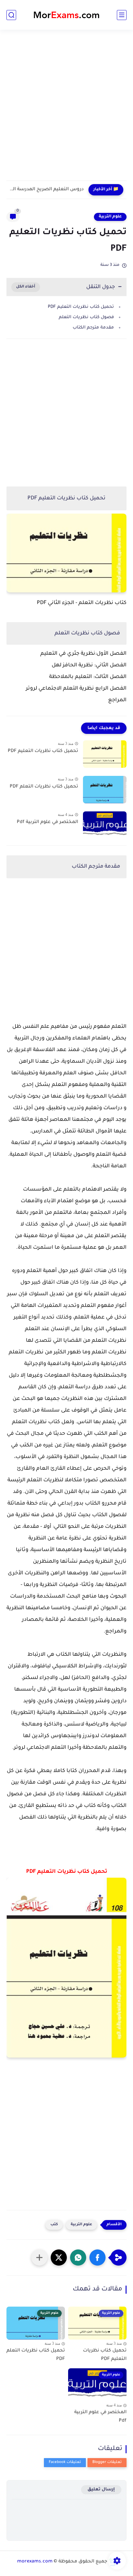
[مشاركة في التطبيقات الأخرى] (39, 2258)
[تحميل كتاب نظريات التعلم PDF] (105, 790)
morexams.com (35, 2562)
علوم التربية (110, 217)
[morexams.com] (66, 15)
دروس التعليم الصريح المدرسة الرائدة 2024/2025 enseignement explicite (47, 190)
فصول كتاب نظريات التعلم (86, 317)
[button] (97, 2258)
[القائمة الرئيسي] (122, 15)
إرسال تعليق (101, 2490)
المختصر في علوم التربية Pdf (47, 822)
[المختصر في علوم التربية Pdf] (105, 825)
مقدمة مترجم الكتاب (93, 328)
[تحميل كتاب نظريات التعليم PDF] (105, 754)
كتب (54, 2225)
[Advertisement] (66, 109)
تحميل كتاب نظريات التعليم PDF (81, 307)
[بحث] (11, 15)
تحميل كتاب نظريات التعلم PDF (44, 787)
